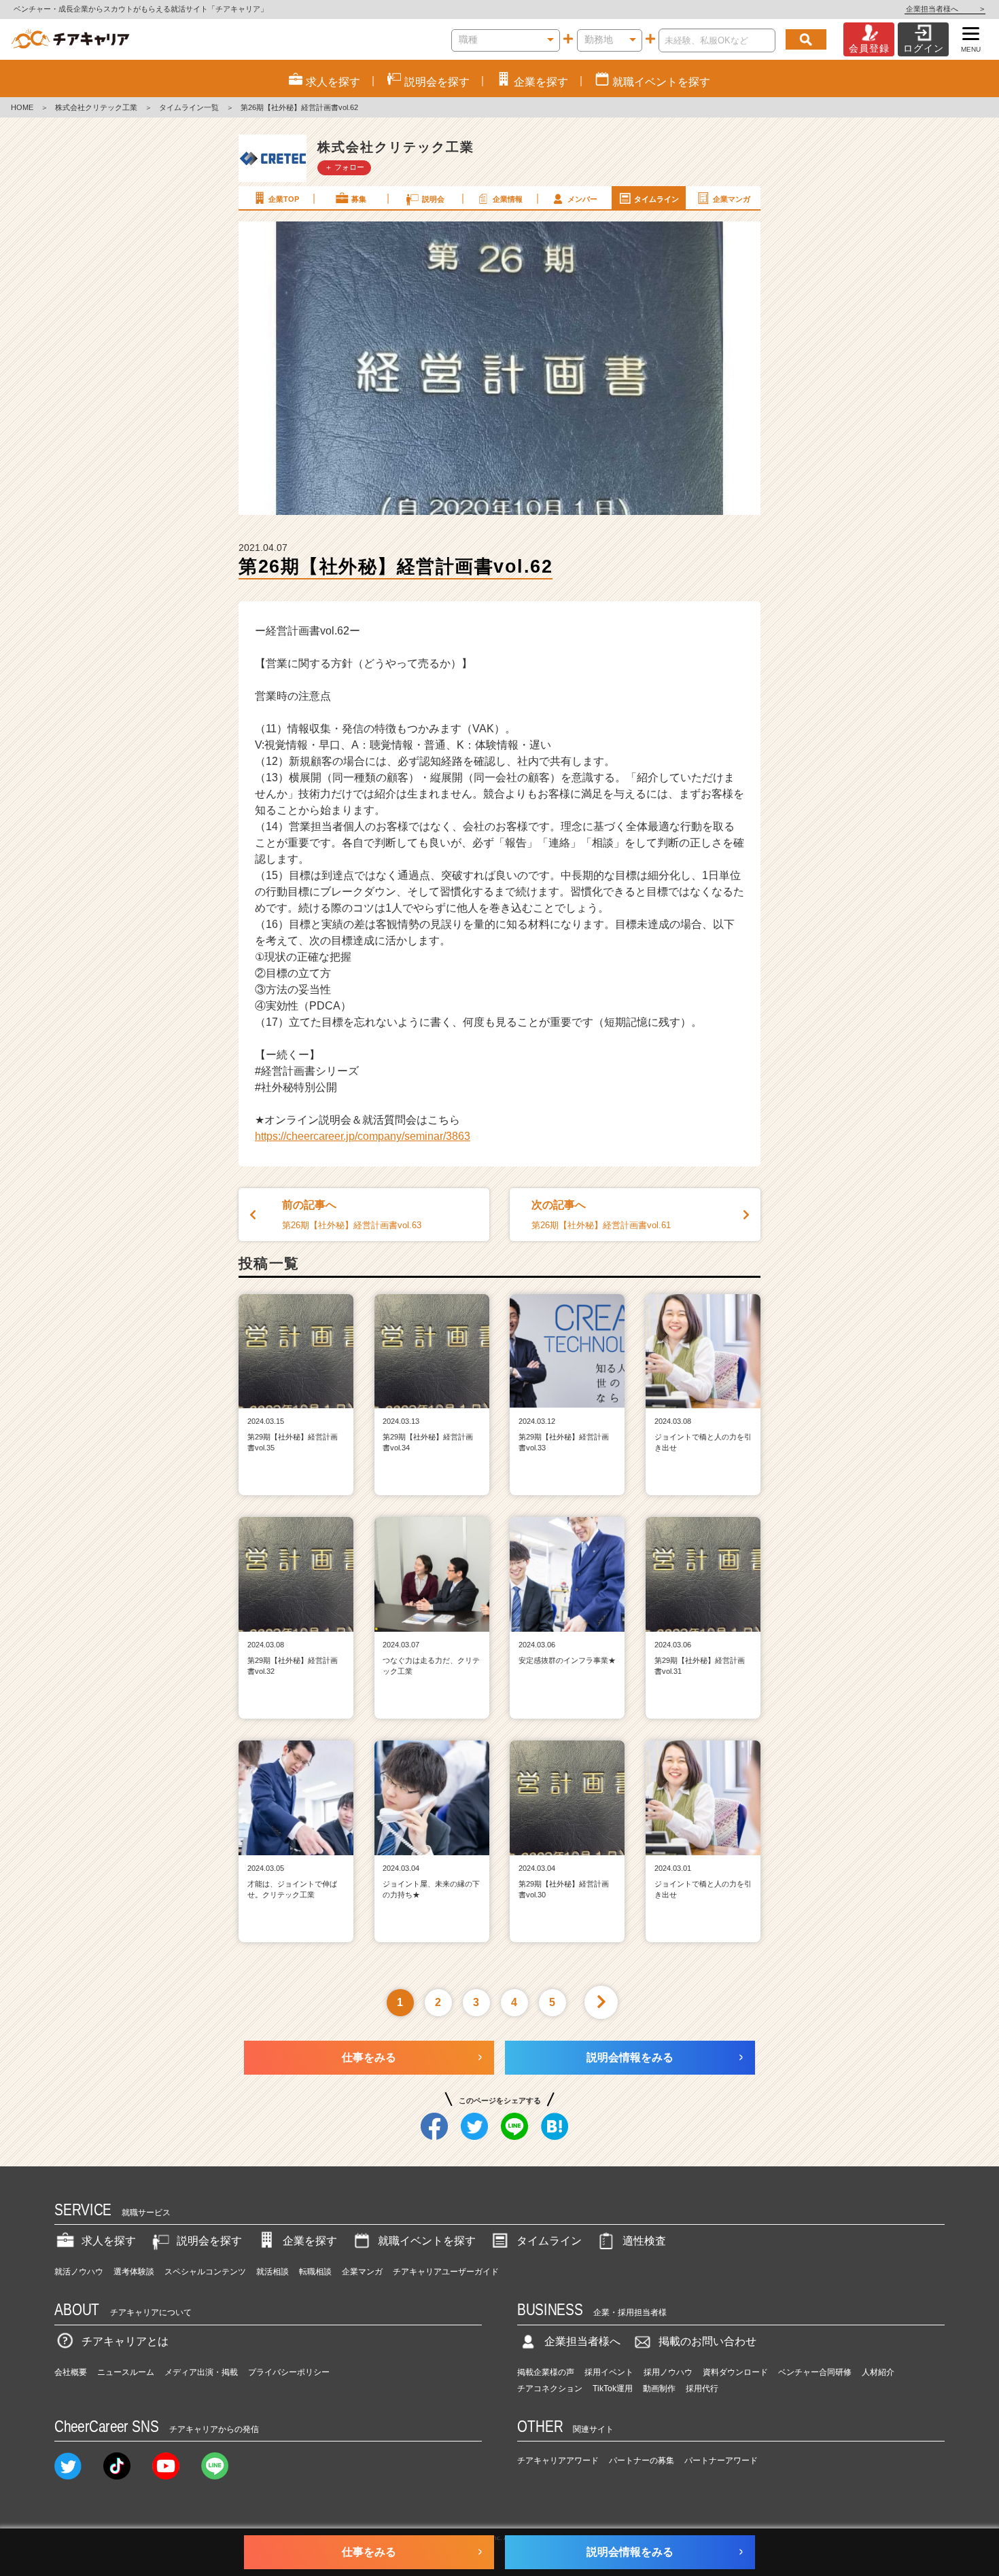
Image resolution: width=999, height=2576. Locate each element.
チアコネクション (550, 2389)
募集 (359, 199)
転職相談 (315, 2272)
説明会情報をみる (630, 2057)
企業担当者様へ (945, 9)
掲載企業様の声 (546, 2372)
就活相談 (273, 2272)
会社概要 (71, 2372)
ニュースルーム (126, 2372)
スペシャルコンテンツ (205, 2272)
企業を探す (310, 2241)
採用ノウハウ (668, 2372)
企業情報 (508, 199)
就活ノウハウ (79, 2272)
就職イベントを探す (427, 2241)
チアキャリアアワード (558, 2461)
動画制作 (659, 2389)
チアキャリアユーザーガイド (446, 2272)
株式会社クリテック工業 (96, 107)
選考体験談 (134, 2272)
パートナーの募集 (642, 2461)
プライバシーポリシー (289, 2372)
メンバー (582, 199)
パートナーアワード (721, 2461)
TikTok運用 (613, 2389)
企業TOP (284, 199)
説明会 (433, 199)
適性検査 (644, 2241)
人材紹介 (878, 2372)
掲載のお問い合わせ (707, 2341)
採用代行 (702, 2389)
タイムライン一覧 (189, 107)
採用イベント (609, 2372)
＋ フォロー (345, 167)
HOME (22, 107)
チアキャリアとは (125, 2341)
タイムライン (656, 199)
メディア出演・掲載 (201, 2372)
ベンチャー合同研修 (815, 2372)
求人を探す (109, 2241)
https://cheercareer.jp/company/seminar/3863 (363, 1136)
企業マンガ (732, 199)
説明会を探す (209, 2241)
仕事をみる (369, 2057)
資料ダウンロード (735, 2372)
